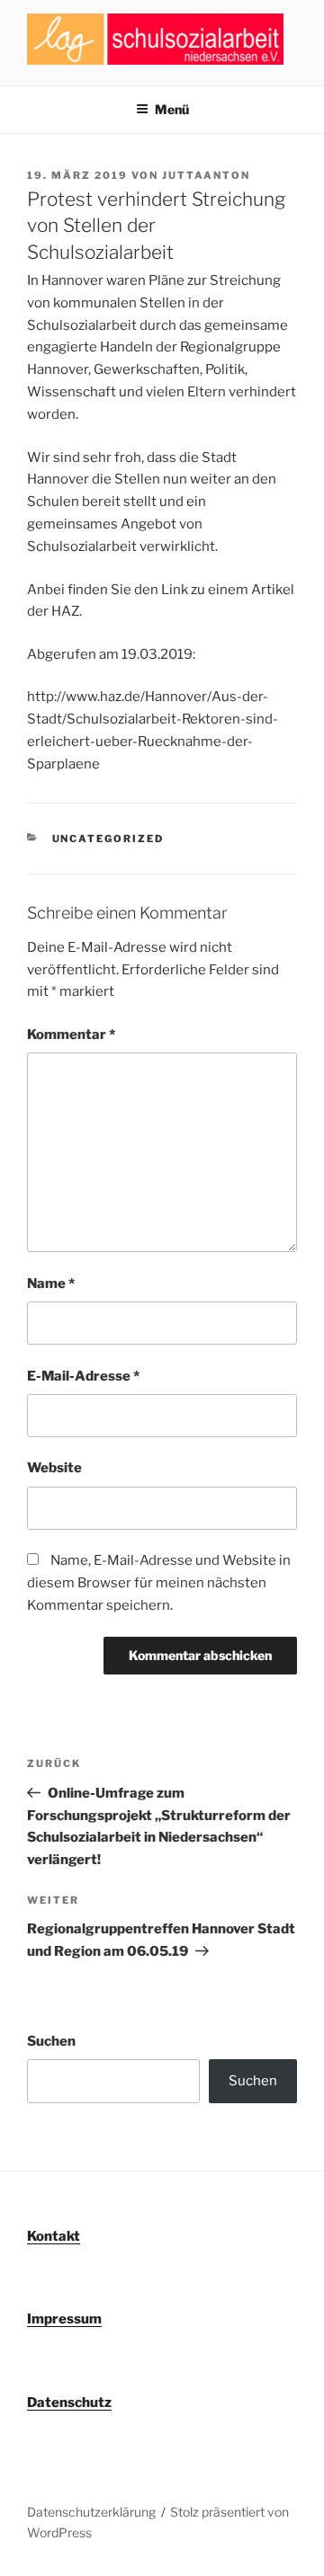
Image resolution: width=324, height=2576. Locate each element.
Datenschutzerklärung (91, 2512)
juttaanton (206, 175)
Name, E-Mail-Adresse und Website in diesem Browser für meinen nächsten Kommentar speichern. (159, 1583)
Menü (172, 109)
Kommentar (71, 1035)
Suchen (51, 2041)
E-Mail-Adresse (83, 1376)
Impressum (64, 2319)
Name (51, 1284)
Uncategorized (108, 839)
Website (54, 1468)
